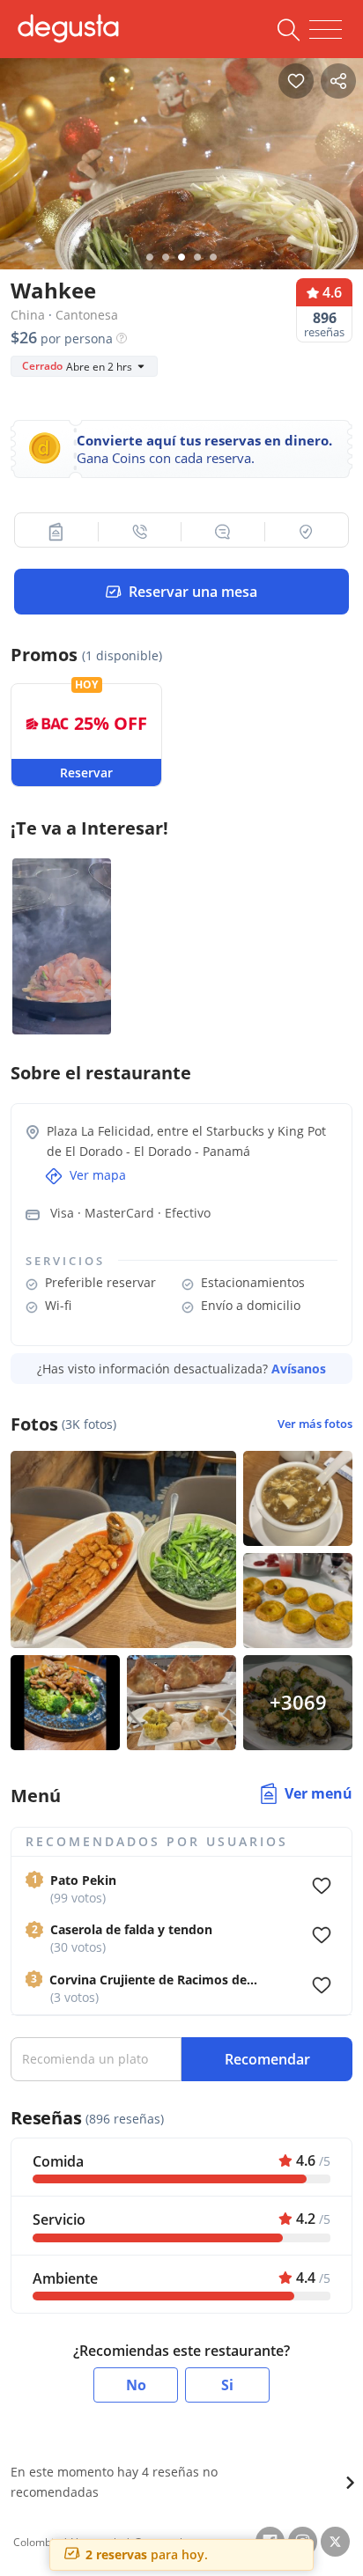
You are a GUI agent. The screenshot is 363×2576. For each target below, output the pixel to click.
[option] (181, 177)
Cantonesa (87, 315)
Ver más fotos (315, 1424)
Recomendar (267, 2059)
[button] (57, 532)
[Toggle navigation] (326, 30)
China (28, 315)
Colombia (37, 2542)
